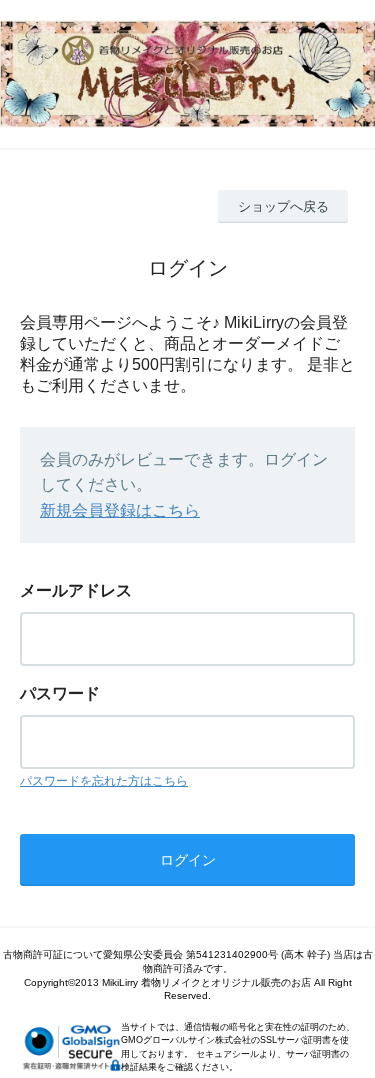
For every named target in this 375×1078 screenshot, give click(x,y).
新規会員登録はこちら (120, 510)
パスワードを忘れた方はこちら (104, 781)
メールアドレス (76, 590)
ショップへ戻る (283, 206)
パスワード (60, 693)
